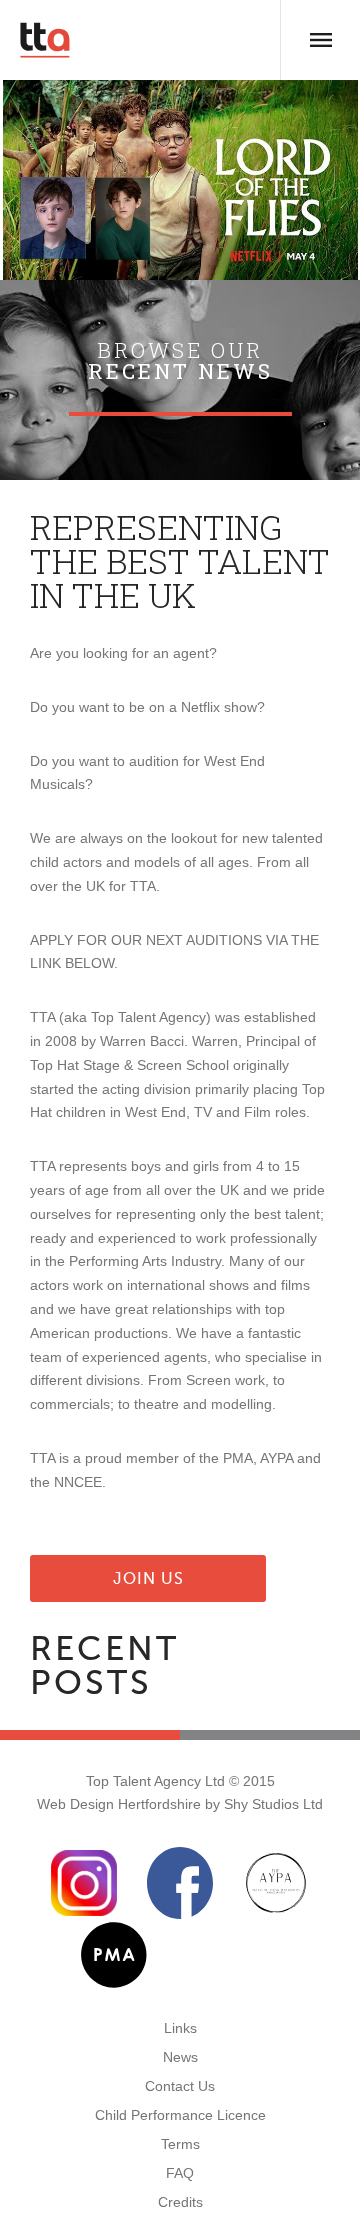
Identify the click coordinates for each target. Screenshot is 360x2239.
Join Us (148, 1578)
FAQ (180, 2173)
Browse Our (180, 360)
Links (180, 2028)
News (180, 2057)
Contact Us (180, 2086)
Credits (180, 2202)
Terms (180, 2144)
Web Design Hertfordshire (119, 1804)
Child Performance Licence (180, 2115)
